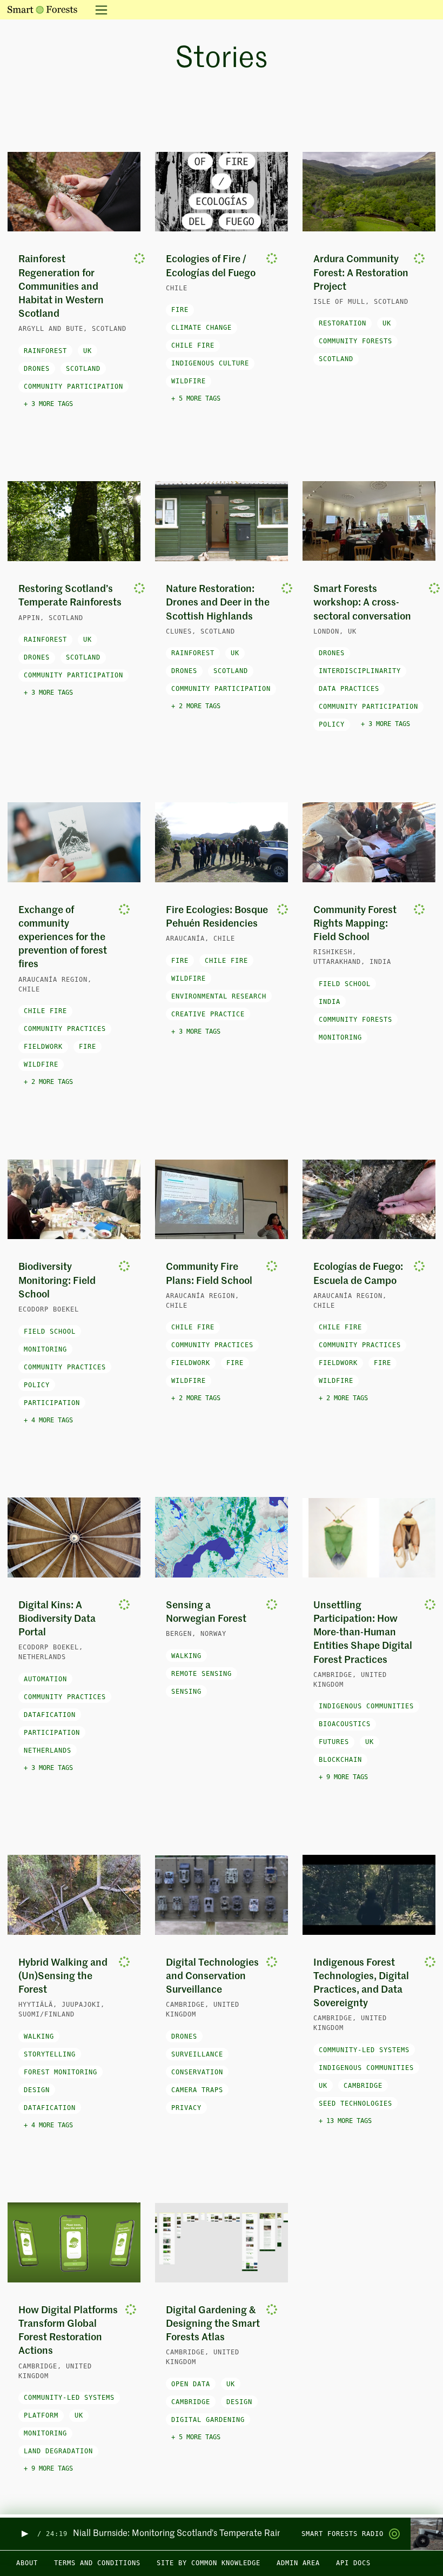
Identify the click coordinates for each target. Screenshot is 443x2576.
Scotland (83, 369)
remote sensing (202, 1674)
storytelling (50, 2054)
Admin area (298, 2563)
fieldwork (43, 1047)
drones (37, 369)
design (37, 2090)
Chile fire (193, 345)
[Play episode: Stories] (24, 2534)
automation (45, 1679)
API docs (353, 2563)
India (330, 1002)
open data (191, 2384)
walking (186, 1656)
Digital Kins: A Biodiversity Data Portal (57, 1619)
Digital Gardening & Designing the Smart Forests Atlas (213, 2324)
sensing (186, 1692)
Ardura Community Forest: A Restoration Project (361, 273)
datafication (50, 1715)
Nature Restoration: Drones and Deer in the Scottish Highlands (218, 603)
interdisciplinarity (360, 671)
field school (345, 984)
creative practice (208, 1014)
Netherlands (48, 1750)
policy (332, 724)
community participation (73, 387)
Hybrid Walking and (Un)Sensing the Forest (63, 1976)
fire (180, 310)
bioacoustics (345, 1724)
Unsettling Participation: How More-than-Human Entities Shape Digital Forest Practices (363, 1633)
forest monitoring (61, 2072)
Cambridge (363, 2086)
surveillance (197, 2054)
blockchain (340, 1760)
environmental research (219, 996)
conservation (197, 2072)
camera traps (197, 2090)
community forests (355, 341)
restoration (343, 323)
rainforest (45, 351)
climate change (202, 328)
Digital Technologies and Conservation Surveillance (212, 1976)
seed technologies (355, 2104)
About (27, 2563)
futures (334, 1742)
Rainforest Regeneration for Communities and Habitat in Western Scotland (61, 287)
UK (88, 351)
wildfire (189, 381)
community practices (65, 1029)
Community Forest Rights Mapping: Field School (355, 924)
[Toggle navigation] (98, 10)
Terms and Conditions (97, 2563)
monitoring (340, 1037)
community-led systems (364, 2050)
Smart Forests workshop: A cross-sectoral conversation (362, 603)
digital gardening (208, 2420)
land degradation (58, 2451)
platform (41, 2415)
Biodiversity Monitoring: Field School (57, 1281)
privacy (186, 2108)
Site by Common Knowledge (209, 2563)
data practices (349, 689)
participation (52, 1403)
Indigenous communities (366, 1706)
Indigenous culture (210, 363)
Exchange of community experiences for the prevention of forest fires (63, 938)
